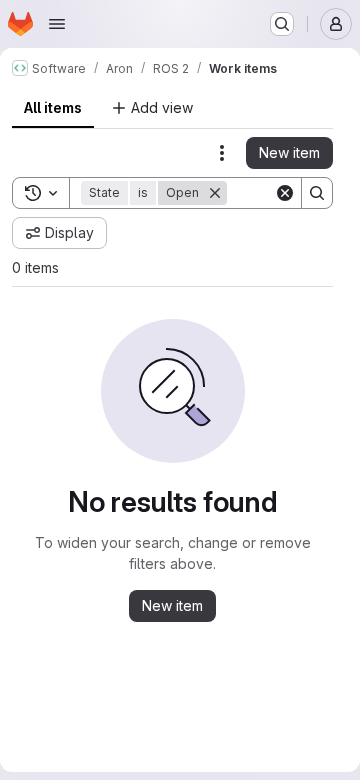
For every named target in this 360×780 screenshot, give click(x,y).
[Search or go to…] (282, 24)
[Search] (317, 193)
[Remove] (215, 193)
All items (53, 107)
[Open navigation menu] (57, 24)
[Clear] (285, 193)
